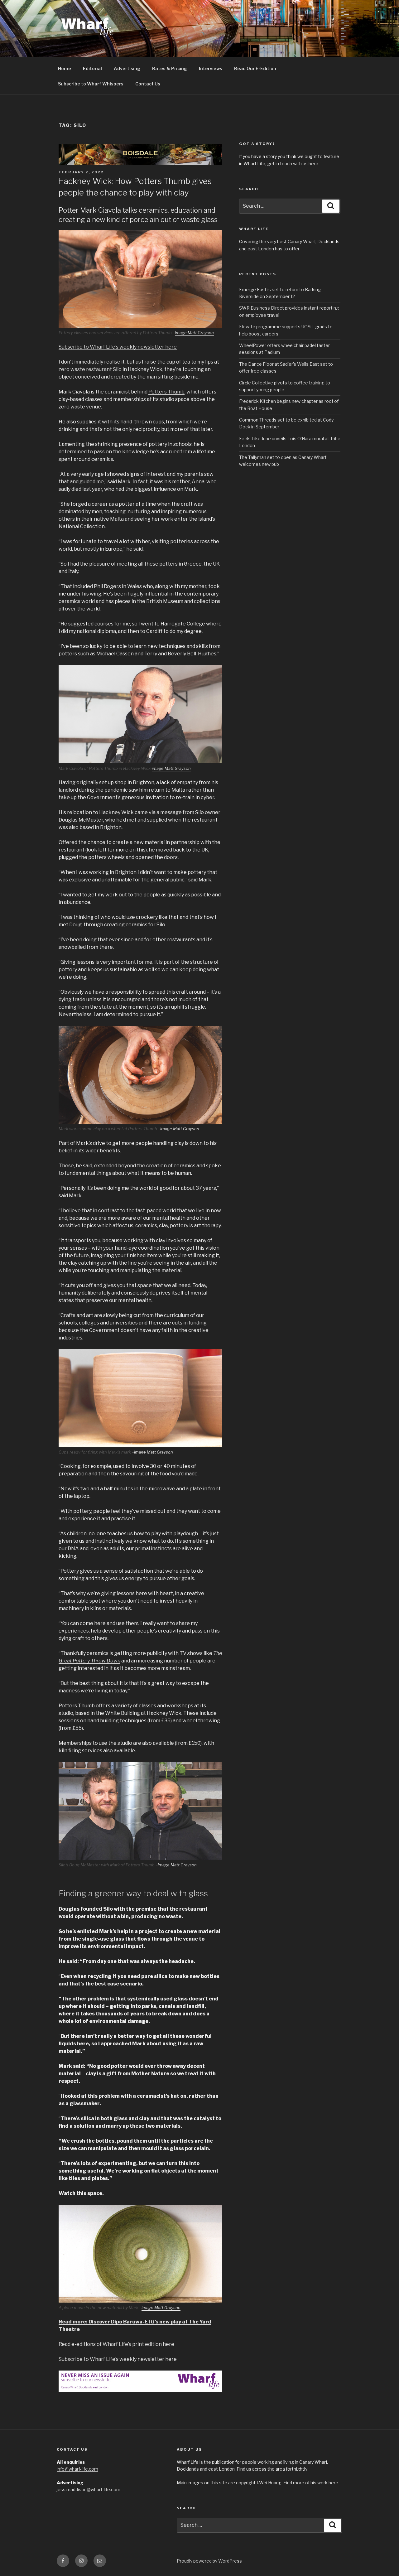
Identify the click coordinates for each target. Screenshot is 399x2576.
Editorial (92, 68)
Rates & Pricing (170, 68)
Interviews (211, 68)
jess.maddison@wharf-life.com (89, 2489)
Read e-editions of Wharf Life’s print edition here (116, 2344)
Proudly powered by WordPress (209, 2561)
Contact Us (148, 84)
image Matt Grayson (194, 333)
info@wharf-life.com (77, 2469)
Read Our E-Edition (255, 68)
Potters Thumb (166, 392)
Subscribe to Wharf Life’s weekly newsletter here (118, 347)
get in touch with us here (293, 164)
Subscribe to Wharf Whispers (91, 84)
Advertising (127, 68)
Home (65, 68)
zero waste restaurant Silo (90, 369)
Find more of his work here (311, 2483)
